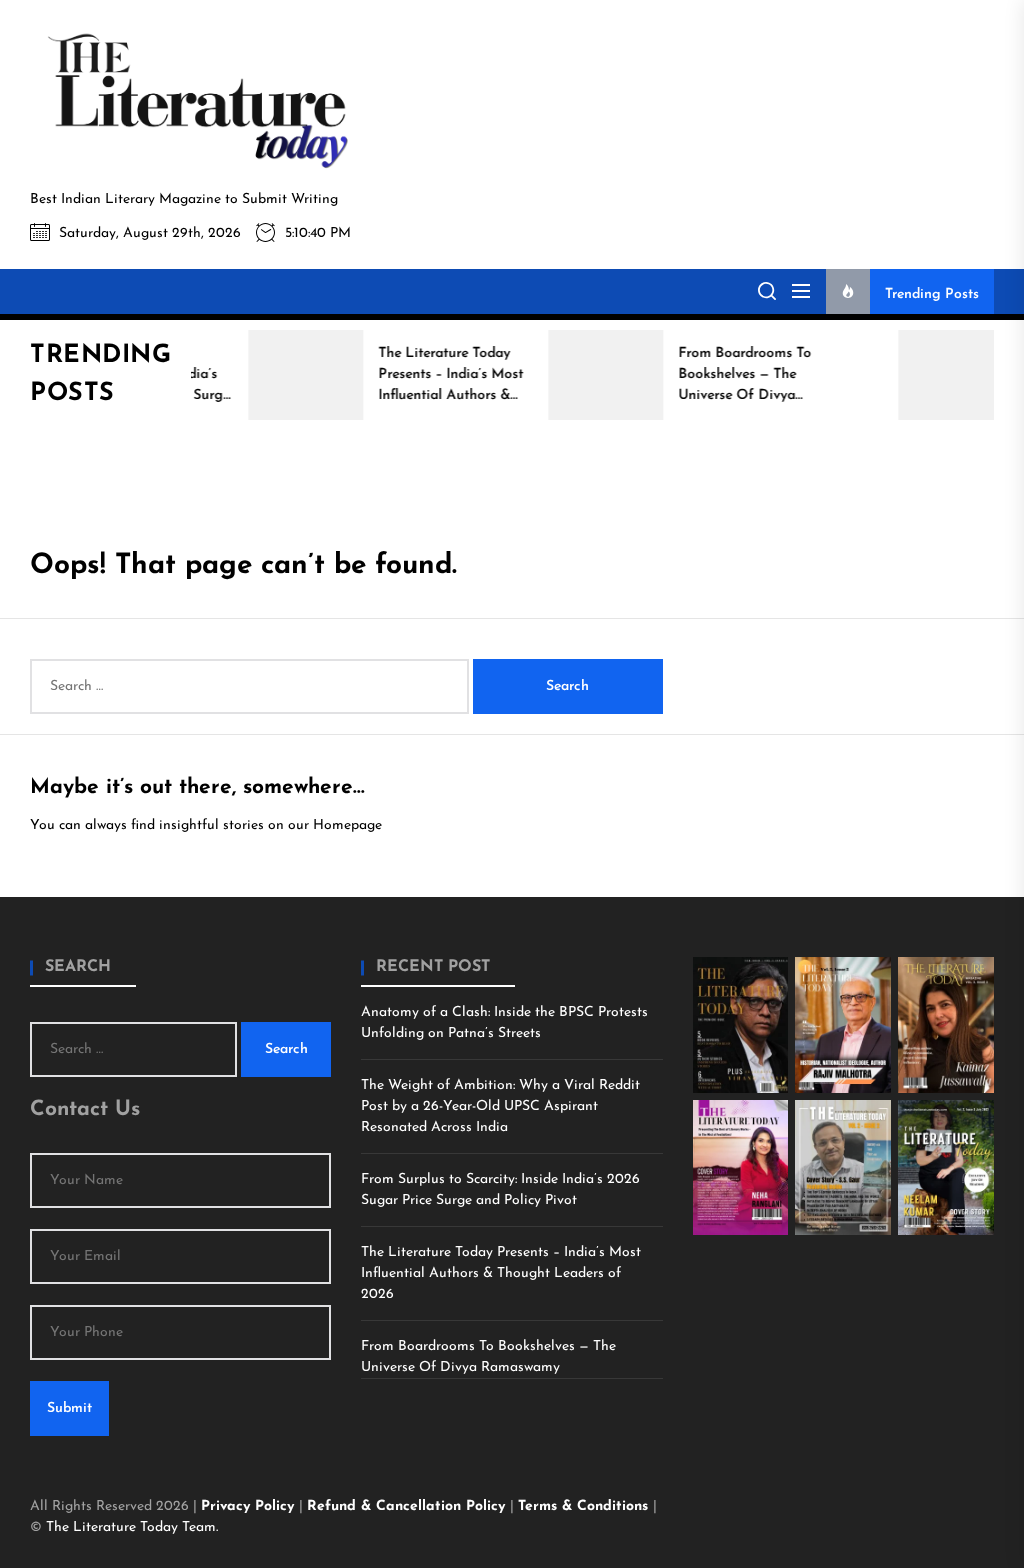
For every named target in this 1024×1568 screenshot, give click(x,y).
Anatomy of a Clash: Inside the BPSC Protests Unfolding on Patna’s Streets (504, 1023)
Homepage (347, 825)
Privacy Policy (250, 1506)
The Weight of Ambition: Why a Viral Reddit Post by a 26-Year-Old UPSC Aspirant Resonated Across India (500, 1106)
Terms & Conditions (585, 1506)
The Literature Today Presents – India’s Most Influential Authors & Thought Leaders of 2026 (501, 1273)
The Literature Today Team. (132, 1527)
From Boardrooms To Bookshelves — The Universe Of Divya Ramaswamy (488, 1357)
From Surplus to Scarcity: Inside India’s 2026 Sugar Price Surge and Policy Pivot (500, 1190)
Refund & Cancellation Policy (408, 1506)
